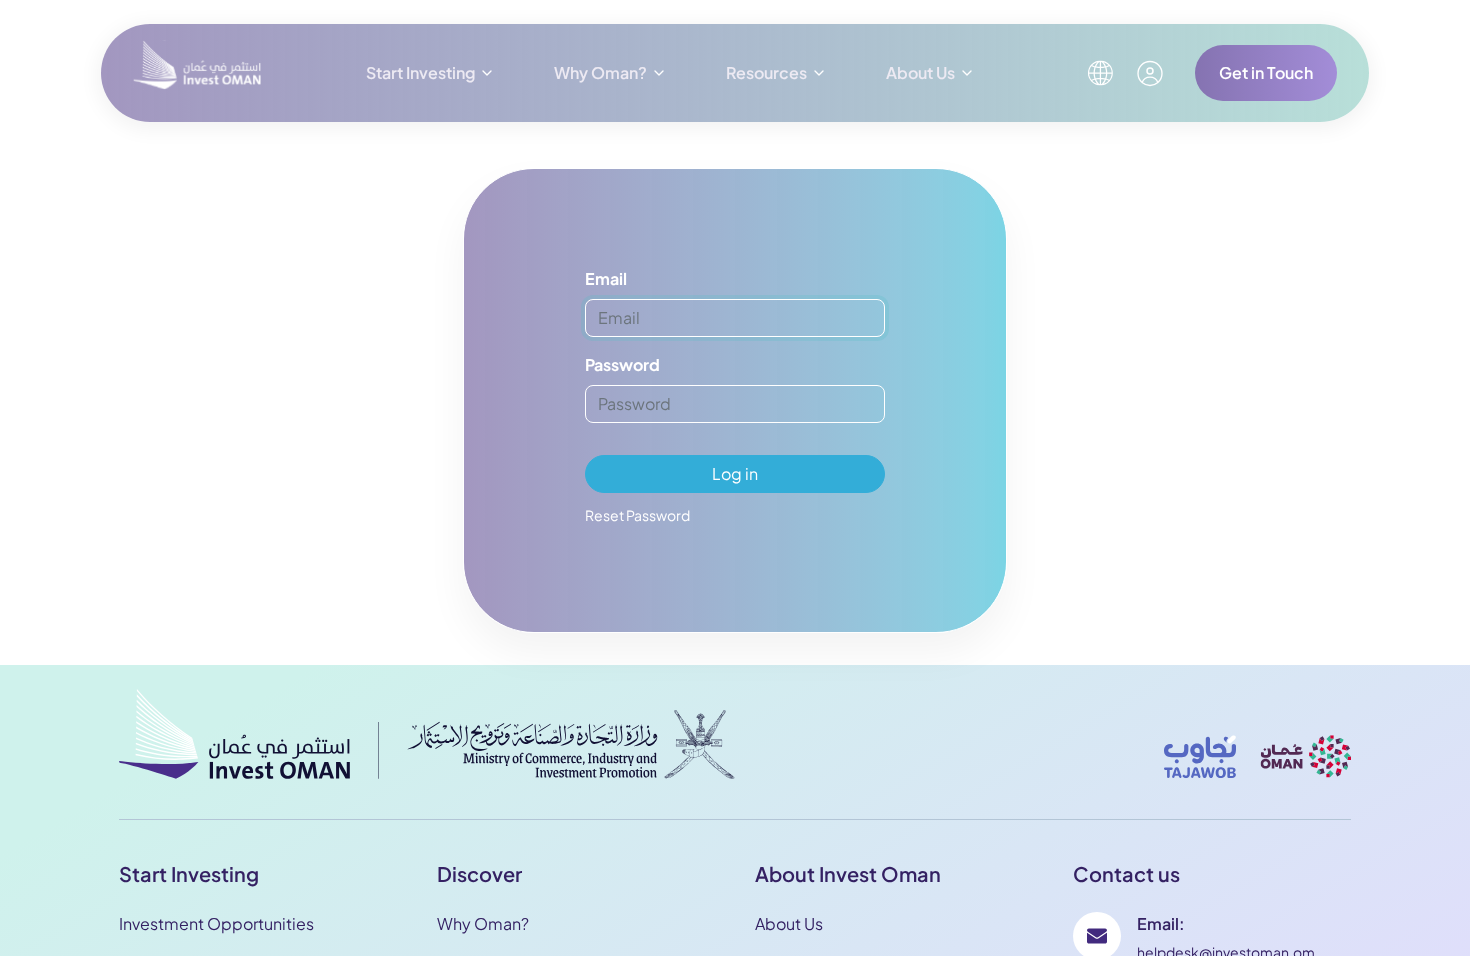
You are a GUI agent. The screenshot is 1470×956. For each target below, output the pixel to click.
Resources (766, 72)
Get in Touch (1266, 72)
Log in (735, 473)
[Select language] (1100, 73)
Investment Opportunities (216, 923)
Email (606, 278)
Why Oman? (600, 72)
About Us (920, 72)
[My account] (1150, 73)
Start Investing (420, 72)
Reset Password (637, 515)
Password (622, 364)
